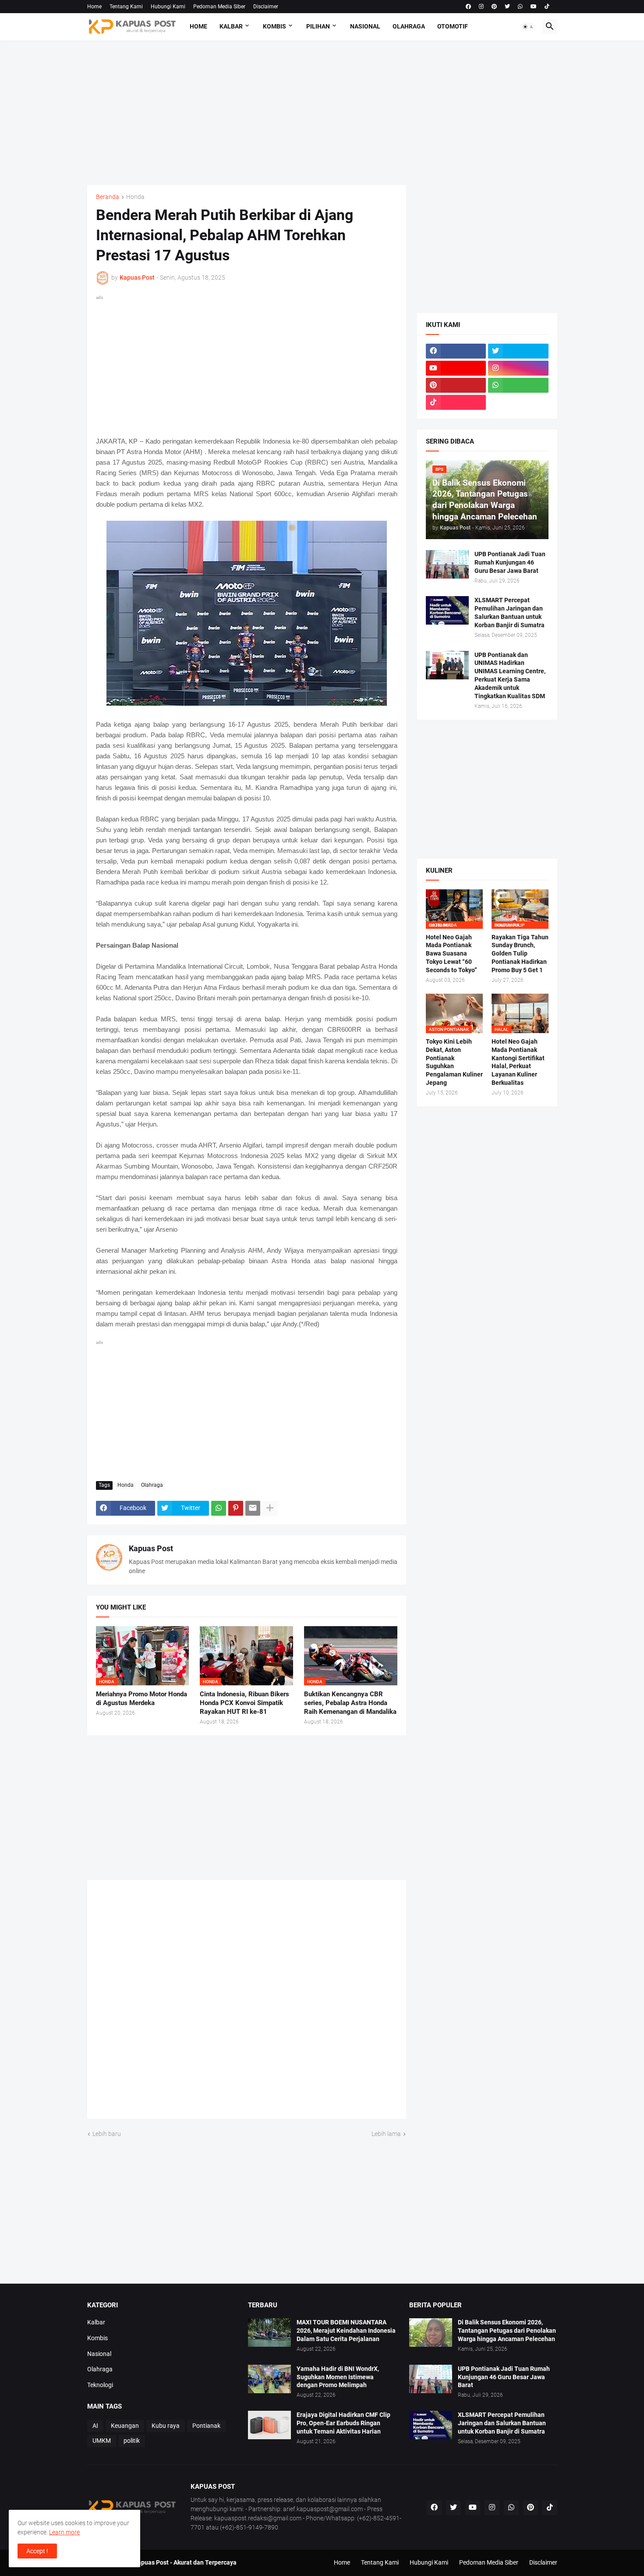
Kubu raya (166, 2426)
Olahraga (409, 26)
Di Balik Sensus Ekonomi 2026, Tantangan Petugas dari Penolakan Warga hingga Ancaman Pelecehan (507, 2331)
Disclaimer (266, 7)
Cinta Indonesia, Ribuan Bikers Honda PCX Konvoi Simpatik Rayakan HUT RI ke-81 (244, 1703)
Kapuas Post (151, 1548)
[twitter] (507, 7)
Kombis (274, 26)
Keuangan (125, 2426)
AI (95, 2426)
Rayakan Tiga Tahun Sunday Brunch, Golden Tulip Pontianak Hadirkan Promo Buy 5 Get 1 (520, 954)
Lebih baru (107, 2134)
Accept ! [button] (37, 2551)
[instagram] (481, 7)
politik (132, 2441)
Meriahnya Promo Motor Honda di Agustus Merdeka (142, 1698)
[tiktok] (547, 7)
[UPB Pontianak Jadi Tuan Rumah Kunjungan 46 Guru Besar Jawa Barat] (447, 564)
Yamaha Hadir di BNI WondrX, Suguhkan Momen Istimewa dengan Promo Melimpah (338, 2377)
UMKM (102, 2441)
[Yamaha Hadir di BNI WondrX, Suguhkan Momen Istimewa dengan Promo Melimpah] (269, 2379)
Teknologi (100, 2385)
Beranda (108, 197)
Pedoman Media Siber (219, 7)
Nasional (365, 26)
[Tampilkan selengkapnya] (270, 1508)
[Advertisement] (322, 113)
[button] (528, 27)
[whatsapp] (520, 7)
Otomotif (453, 26)
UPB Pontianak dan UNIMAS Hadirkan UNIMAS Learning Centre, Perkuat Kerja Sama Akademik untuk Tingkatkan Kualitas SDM (510, 676)
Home (94, 7)
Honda (135, 197)
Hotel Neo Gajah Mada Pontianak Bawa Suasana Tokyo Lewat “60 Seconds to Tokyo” (451, 954)
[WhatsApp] (219, 1508)
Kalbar (231, 26)
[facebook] (468, 7)
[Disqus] (247, 2003)
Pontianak (206, 2426)
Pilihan (318, 26)
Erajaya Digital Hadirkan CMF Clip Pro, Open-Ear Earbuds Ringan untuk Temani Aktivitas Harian (343, 2423)
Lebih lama (386, 2134)
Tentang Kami (126, 7)
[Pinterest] (236, 1508)
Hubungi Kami (168, 7)
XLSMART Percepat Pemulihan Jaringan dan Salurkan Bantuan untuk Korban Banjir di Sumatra (510, 613)
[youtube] (534, 7)
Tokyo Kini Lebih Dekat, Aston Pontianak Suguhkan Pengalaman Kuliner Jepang (454, 1062)
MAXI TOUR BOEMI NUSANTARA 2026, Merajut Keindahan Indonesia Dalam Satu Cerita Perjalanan (346, 2331)
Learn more (64, 2532)
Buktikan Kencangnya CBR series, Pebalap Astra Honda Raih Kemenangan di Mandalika (350, 1703)
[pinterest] (494, 7)
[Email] (253, 1508)
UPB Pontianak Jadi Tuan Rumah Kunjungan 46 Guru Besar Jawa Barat (510, 562)
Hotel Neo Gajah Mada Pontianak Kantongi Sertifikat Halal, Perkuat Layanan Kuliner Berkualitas (518, 1062)
